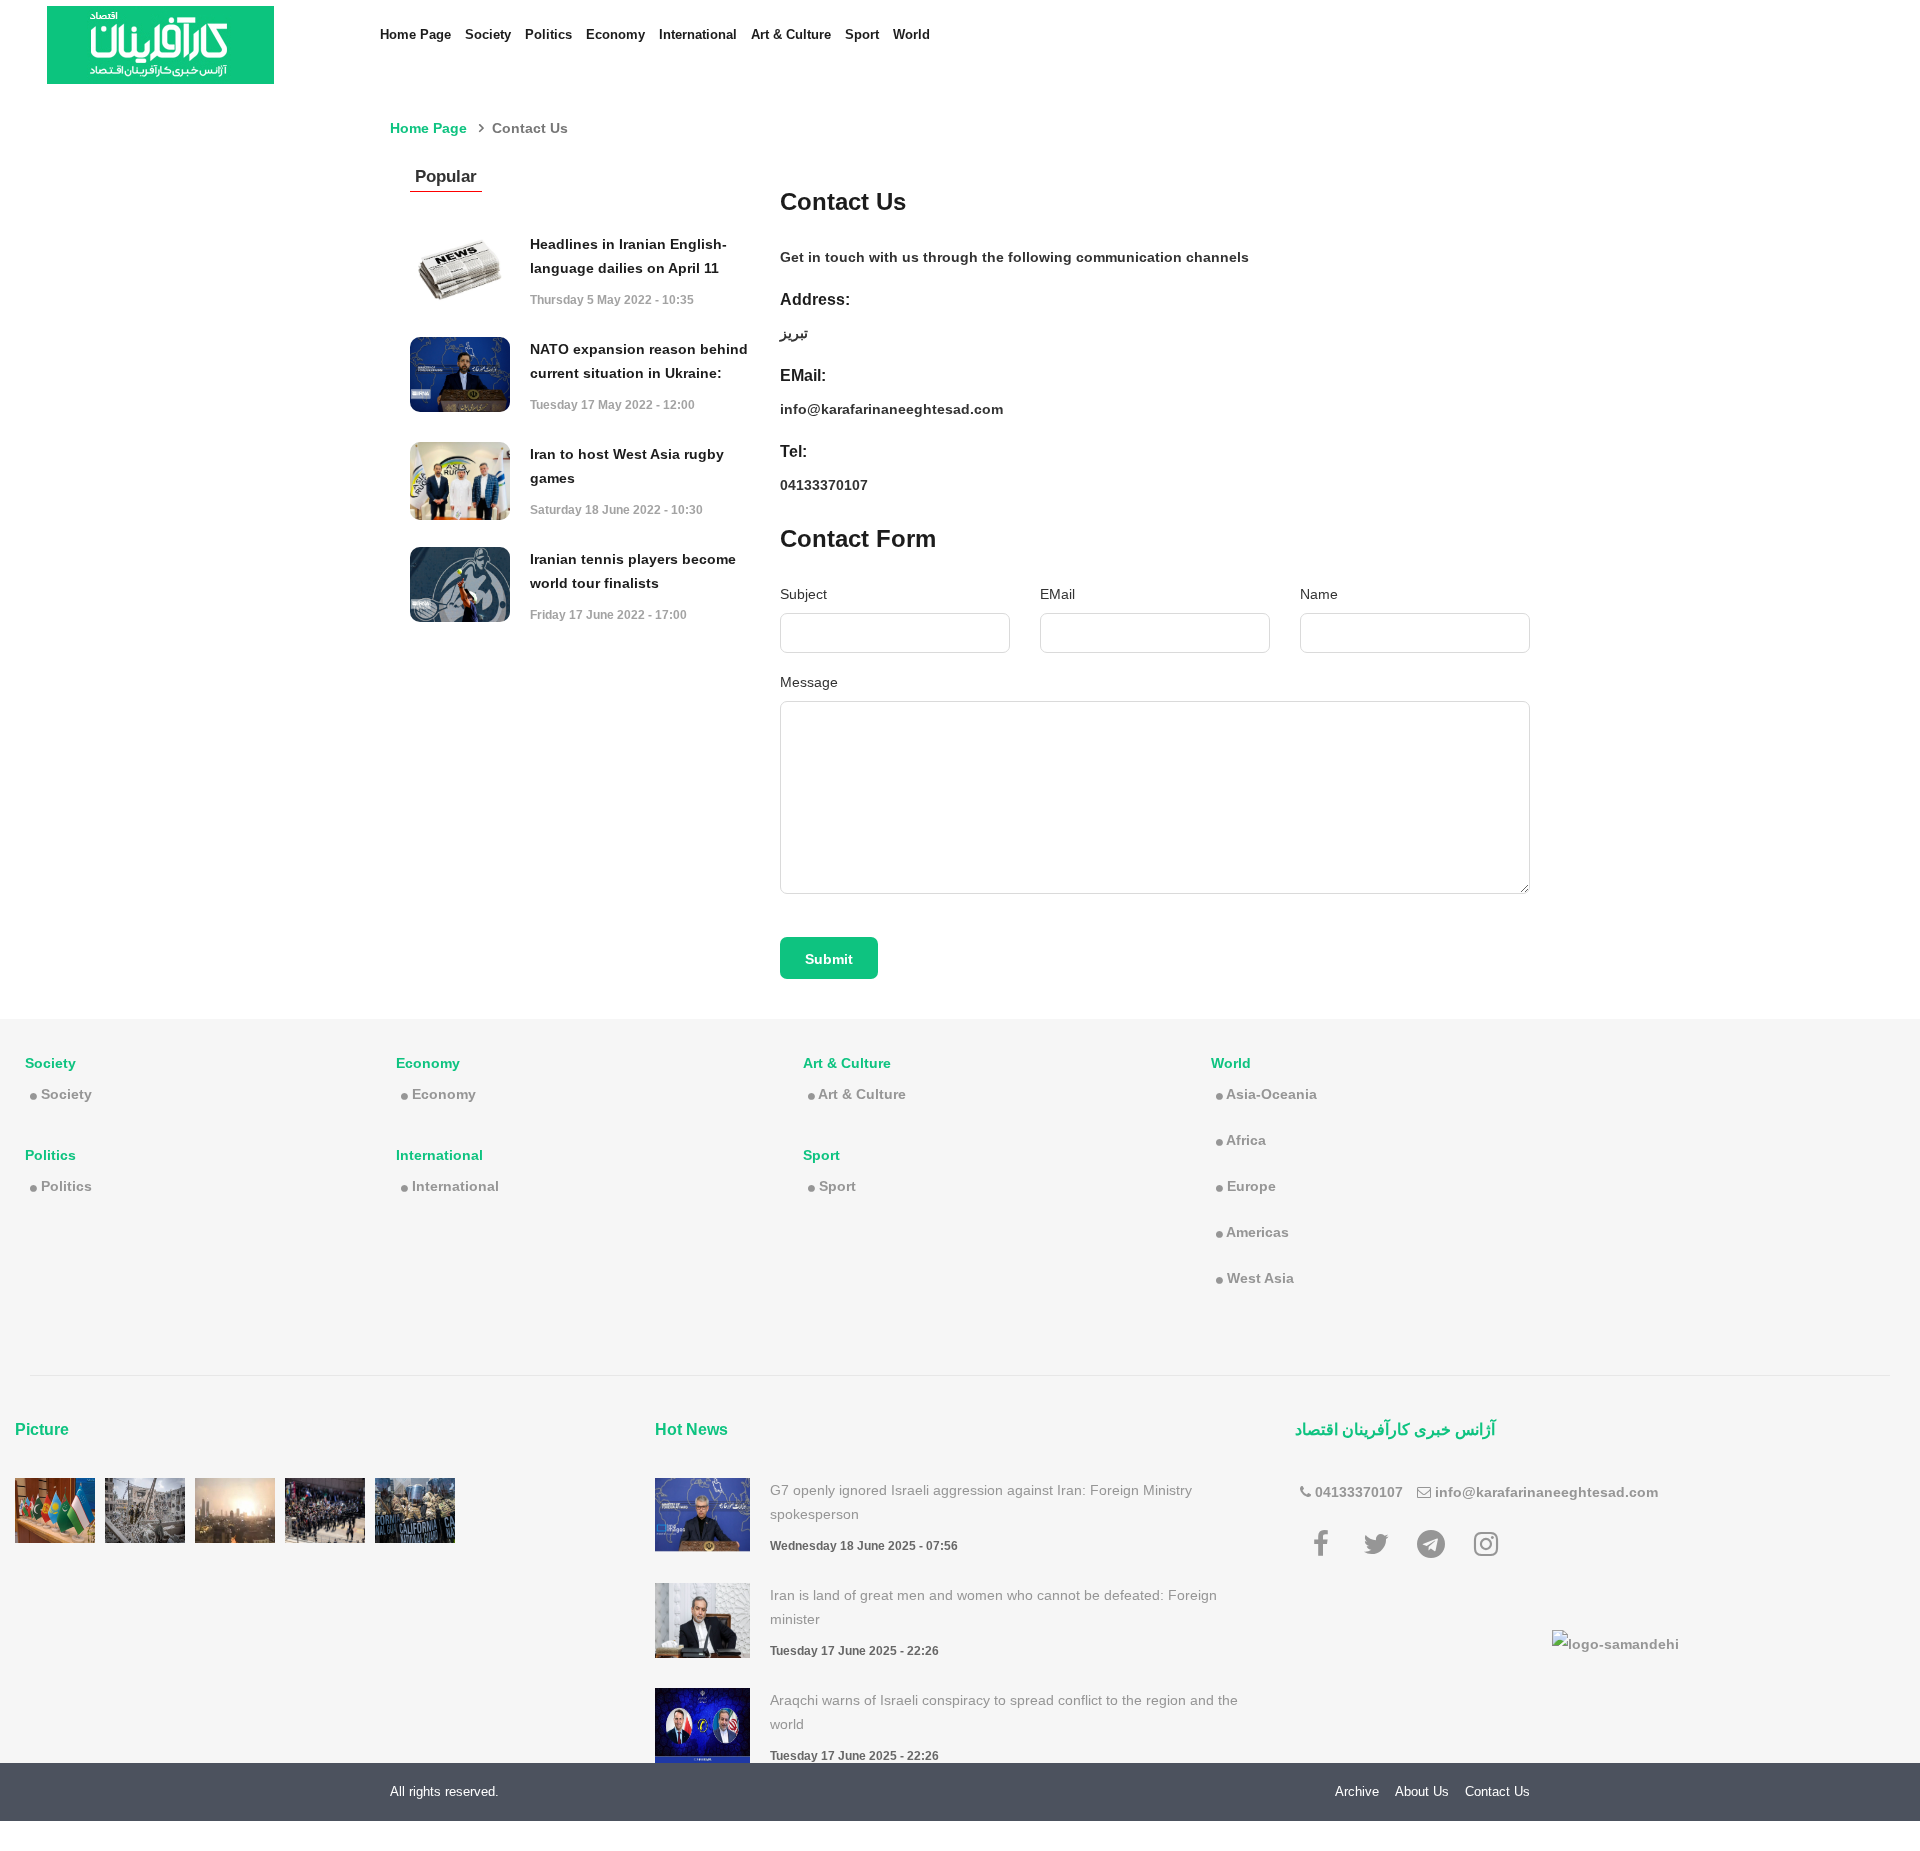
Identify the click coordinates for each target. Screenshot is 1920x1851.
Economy (615, 34)
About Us (1422, 1792)
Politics (548, 34)
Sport (862, 34)
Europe (1251, 1186)
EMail (1057, 594)
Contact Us (1497, 1792)
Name (1319, 594)
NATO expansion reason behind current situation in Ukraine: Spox (639, 373)
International (698, 34)
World (911, 34)
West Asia (1260, 1278)
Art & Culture (791, 34)
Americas (1257, 1232)
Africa (1246, 1140)
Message (809, 682)
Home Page (415, 34)
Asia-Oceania (1271, 1094)
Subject (803, 594)
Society (488, 34)
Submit (829, 959)
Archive (1357, 1792)
